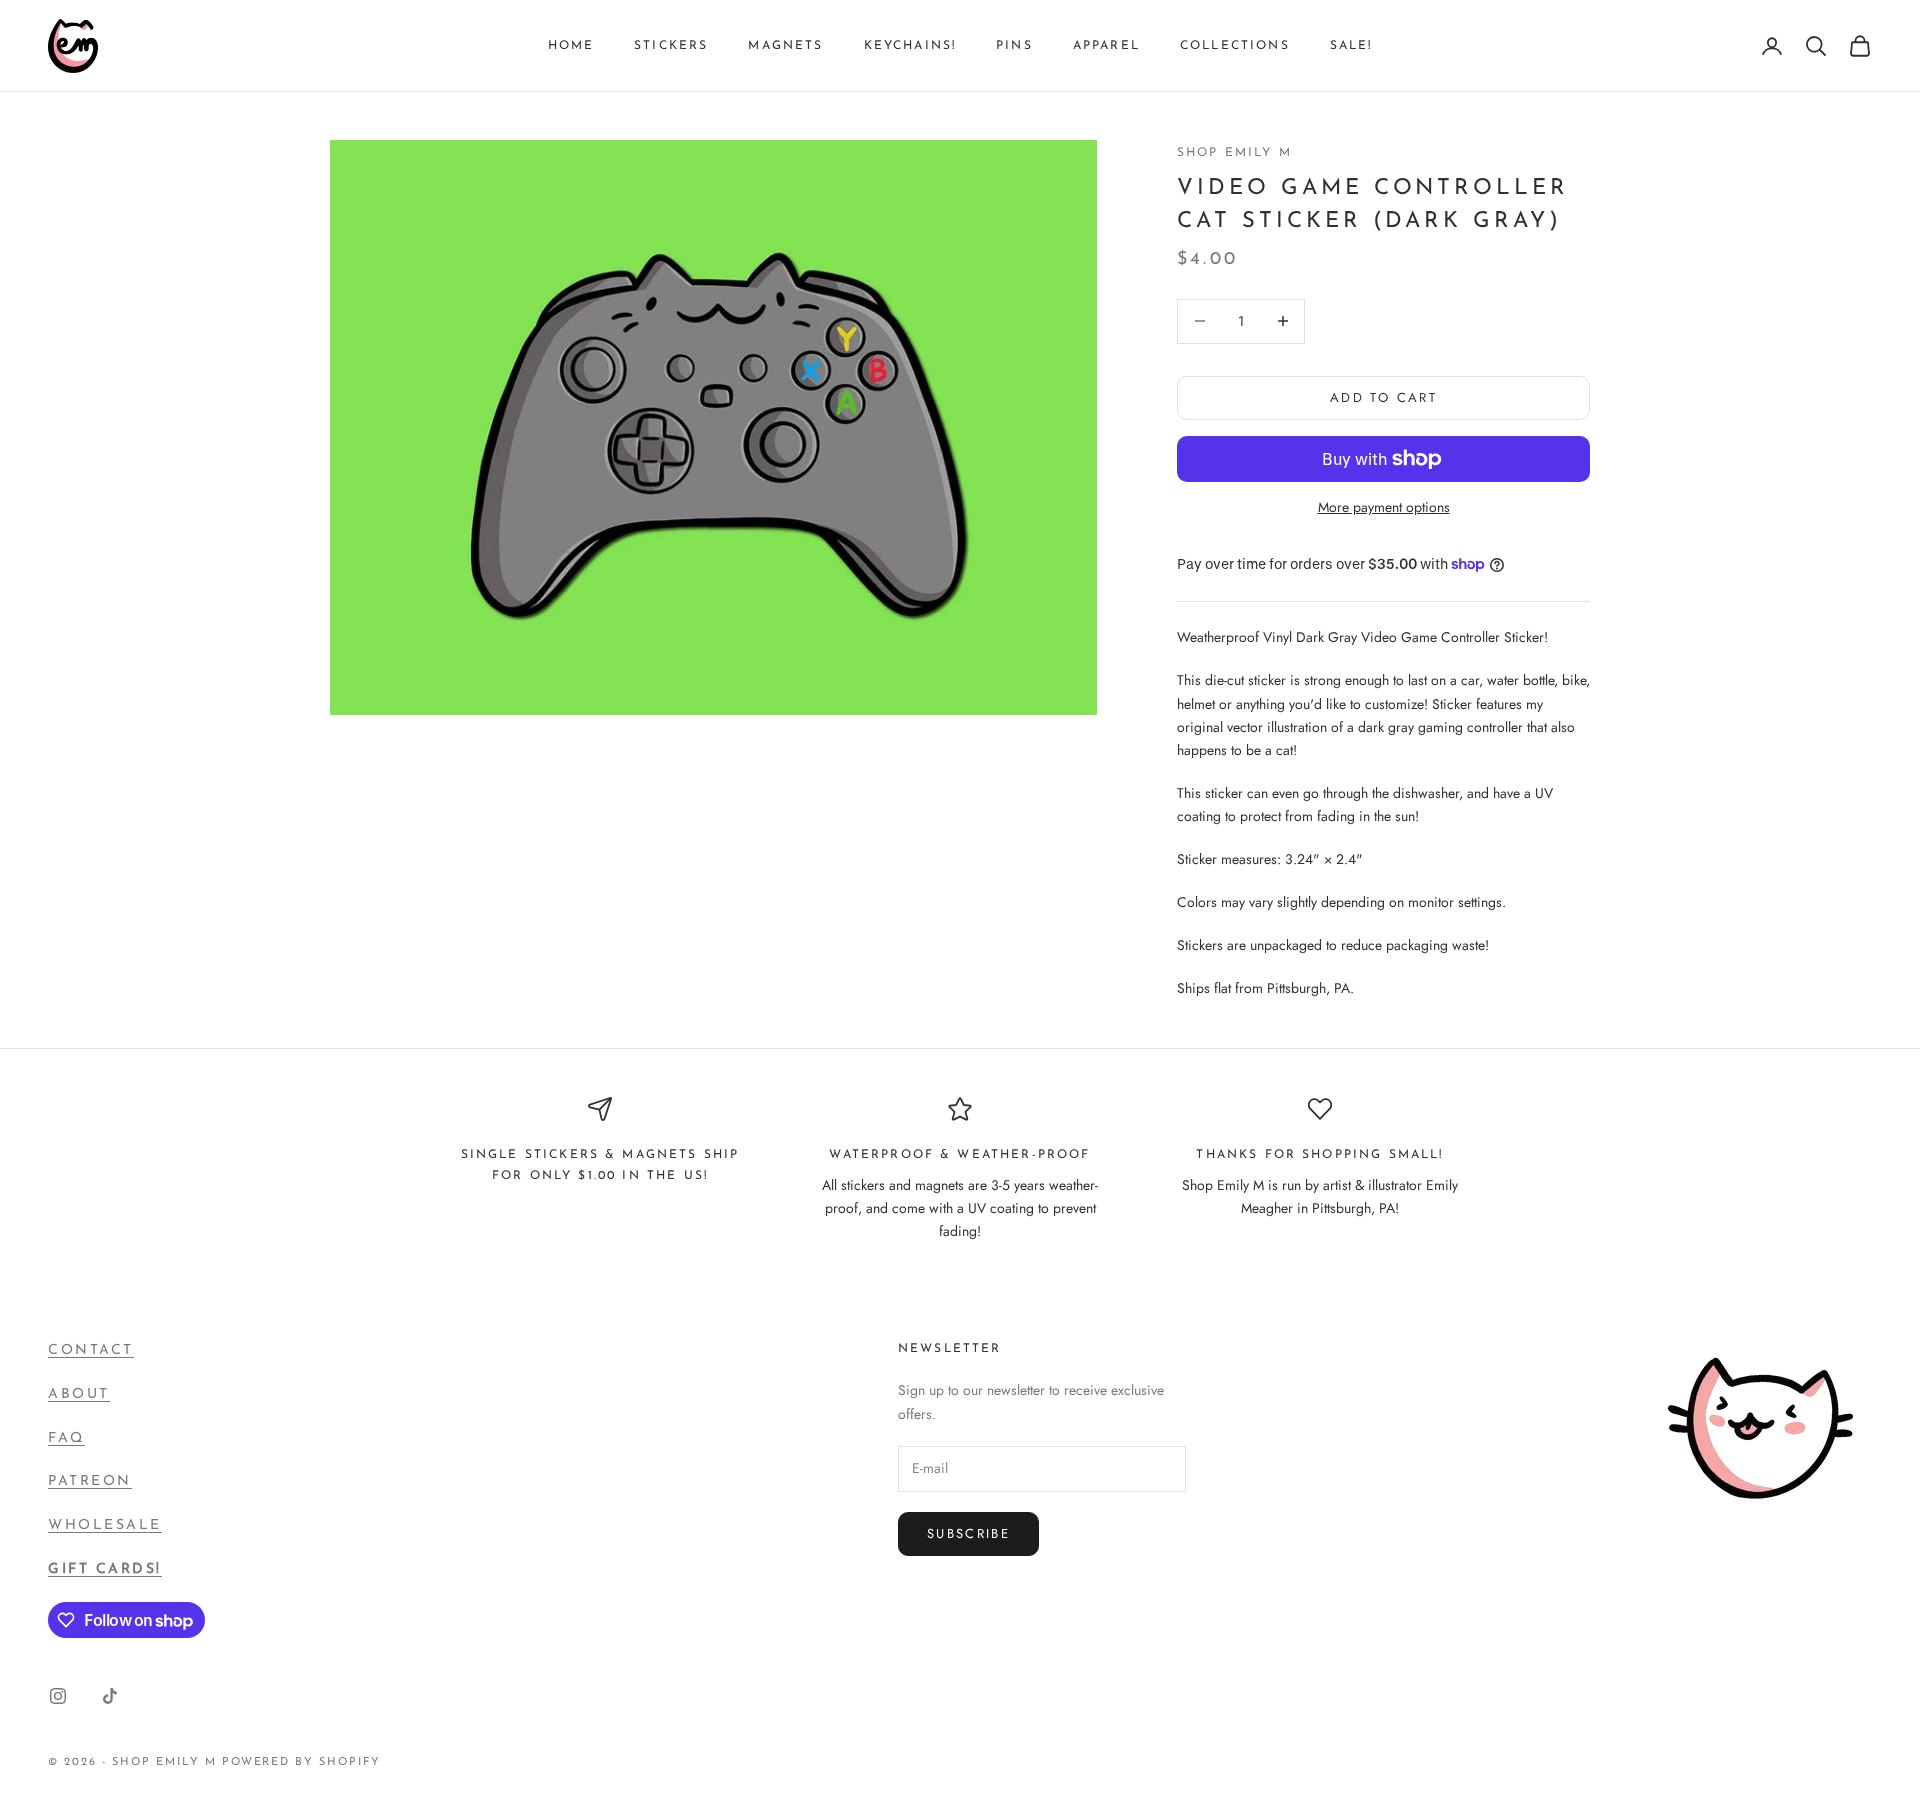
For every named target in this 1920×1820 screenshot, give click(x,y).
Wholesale (105, 1525)
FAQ (66, 1438)
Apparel (1106, 46)
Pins (1014, 46)
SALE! (1351, 46)
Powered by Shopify (302, 1762)
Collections (1235, 46)
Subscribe (968, 1533)
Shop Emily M (1234, 153)
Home (571, 46)
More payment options (1384, 507)
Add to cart (1383, 397)
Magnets (785, 46)
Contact (91, 1350)
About (79, 1394)
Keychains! (910, 46)
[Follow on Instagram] (58, 1696)
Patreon (90, 1481)
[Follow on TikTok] (110, 1696)
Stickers (671, 46)
